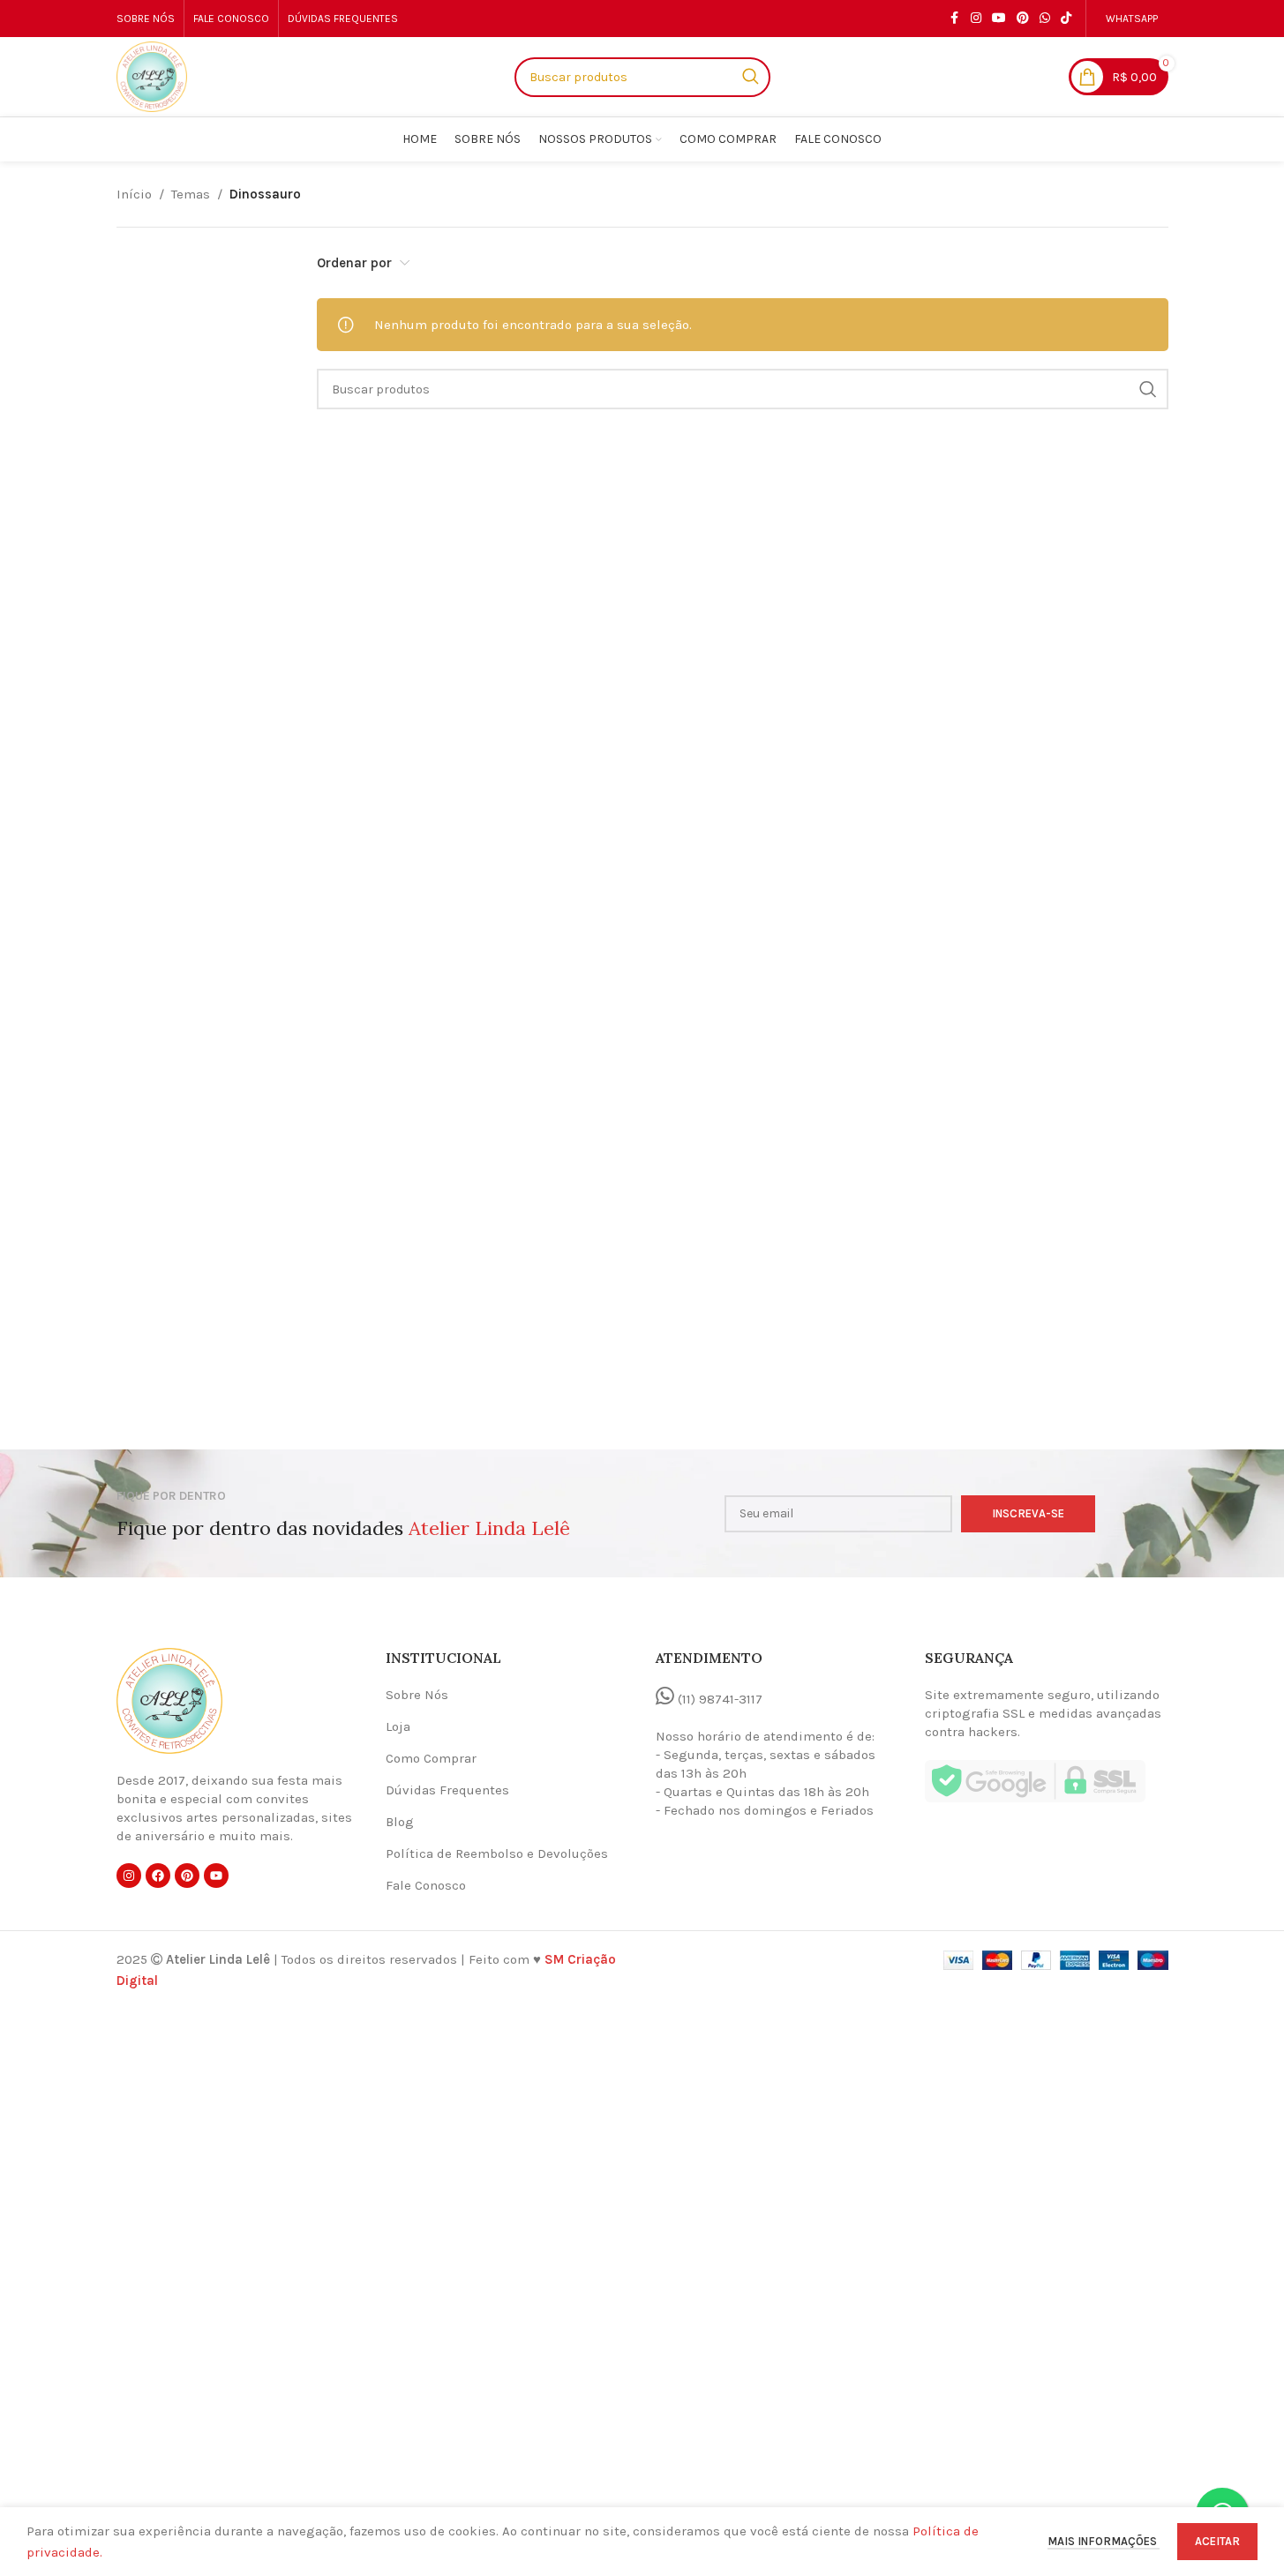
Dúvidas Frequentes (447, 1790)
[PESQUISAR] (1148, 389)
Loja (398, 1726)
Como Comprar (431, 1758)
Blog (400, 1822)
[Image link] (169, 1700)
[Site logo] (152, 76)
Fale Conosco (426, 1885)
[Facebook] (158, 1876)
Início (134, 194)
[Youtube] (216, 1876)
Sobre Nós (417, 1695)
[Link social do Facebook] (955, 19)
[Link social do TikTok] (1066, 19)
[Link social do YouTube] (999, 19)
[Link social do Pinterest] (1023, 19)
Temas (191, 194)
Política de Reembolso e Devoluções (497, 1853)
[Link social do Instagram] (976, 19)
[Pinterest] (187, 1876)
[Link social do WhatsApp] (1045, 19)
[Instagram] (129, 1876)
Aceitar (1217, 2541)
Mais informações (1104, 2541)
